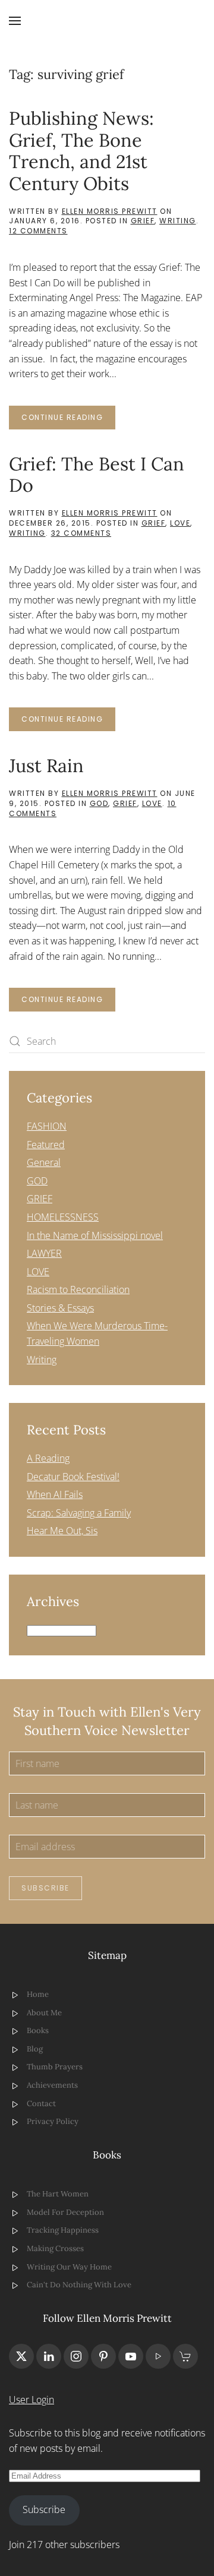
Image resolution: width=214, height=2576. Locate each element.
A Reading (48, 1458)
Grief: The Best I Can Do (97, 475)
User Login (32, 2400)
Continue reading (62, 417)
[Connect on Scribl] (185, 2356)
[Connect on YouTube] (131, 2356)
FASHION (47, 1126)
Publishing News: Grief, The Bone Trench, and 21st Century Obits (81, 151)
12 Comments (38, 231)
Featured (46, 1145)
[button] (15, 21)
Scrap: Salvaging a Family (79, 1513)
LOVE (180, 523)
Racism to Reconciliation (78, 1289)
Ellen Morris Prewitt (110, 211)
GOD (99, 803)
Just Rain (46, 765)
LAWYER (44, 1253)
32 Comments (81, 533)
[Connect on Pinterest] (103, 2356)
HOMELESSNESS (63, 1217)
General (44, 1162)
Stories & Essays (60, 1308)
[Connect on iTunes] (158, 2356)
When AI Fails (55, 1494)
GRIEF (143, 221)
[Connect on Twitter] (21, 2356)
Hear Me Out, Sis (62, 1531)
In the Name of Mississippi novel (95, 1235)
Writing (178, 221)
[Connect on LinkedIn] (49, 2356)
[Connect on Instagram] (76, 2356)
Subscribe (45, 1888)
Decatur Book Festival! (73, 1477)
